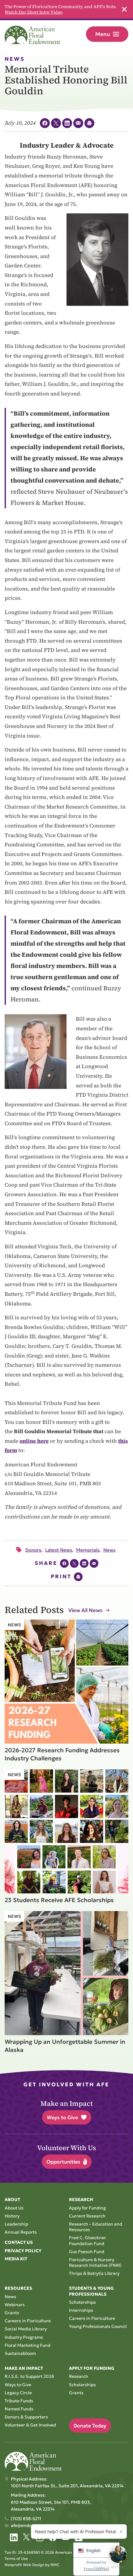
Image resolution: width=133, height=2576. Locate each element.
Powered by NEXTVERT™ (110, 2567)
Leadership (16, 2224)
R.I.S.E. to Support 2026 (29, 2376)
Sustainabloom (20, 2353)
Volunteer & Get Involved (30, 2425)
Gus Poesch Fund (87, 2252)
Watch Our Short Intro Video (34, 12)
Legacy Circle (18, 2393)
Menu (103, 34)
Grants (12, 2313)
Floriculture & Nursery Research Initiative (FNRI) (95, 2262)
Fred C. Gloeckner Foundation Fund (88, 2240)
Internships (81, 2310)
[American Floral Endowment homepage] (32, 35)
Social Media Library (26, 2329)
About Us (14, 2208)
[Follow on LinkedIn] (14, 2537)
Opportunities (63, 2162)
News (10, 2297)
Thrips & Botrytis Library (94, 2273)
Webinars (15, 2305)
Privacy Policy (23, 2251)
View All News (85, 1610)
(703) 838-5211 (26, 2519)
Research (79, 2376)
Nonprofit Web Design (24, 2565)
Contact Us (19, 2242)
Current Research (87, 2216)
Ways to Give (62, 2117)
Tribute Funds (19, 2401)
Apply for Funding (87, 2208)
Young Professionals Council (98, 2326)
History (12, 2216)
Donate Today (90, 2426)
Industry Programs (24, 2337)
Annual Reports (21, 2232)
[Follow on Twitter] (27, 2537)
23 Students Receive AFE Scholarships (59, 1900)
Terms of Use (16, 2558)
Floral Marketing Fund (28, 2345)
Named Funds (19, 2409)
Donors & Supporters (26, 2417)
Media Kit (16, 2259)
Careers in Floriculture (28, 2321)
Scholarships (82, 2302)
